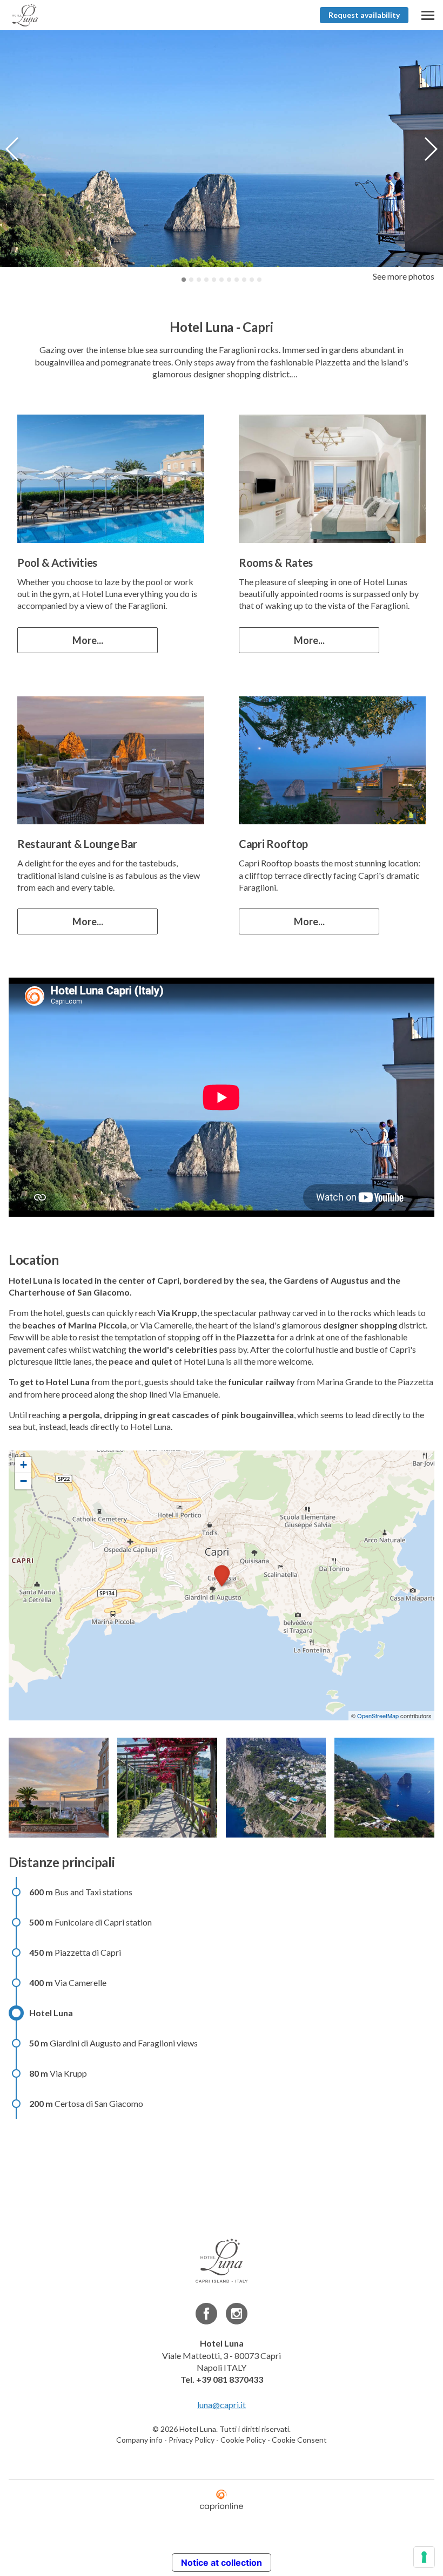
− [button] (24, 1481)
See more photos (404, 276)
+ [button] (24, 1465)
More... (88, 640)
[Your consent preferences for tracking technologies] (424, 2557)
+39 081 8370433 (230, 2379)
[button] (430, 149)
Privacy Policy (192, 2440)
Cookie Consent (299, 2440)
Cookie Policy (243, 2440)
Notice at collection (222, 2563)
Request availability (364, 15)
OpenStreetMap (378, 1716)
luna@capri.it (222, 2405)
